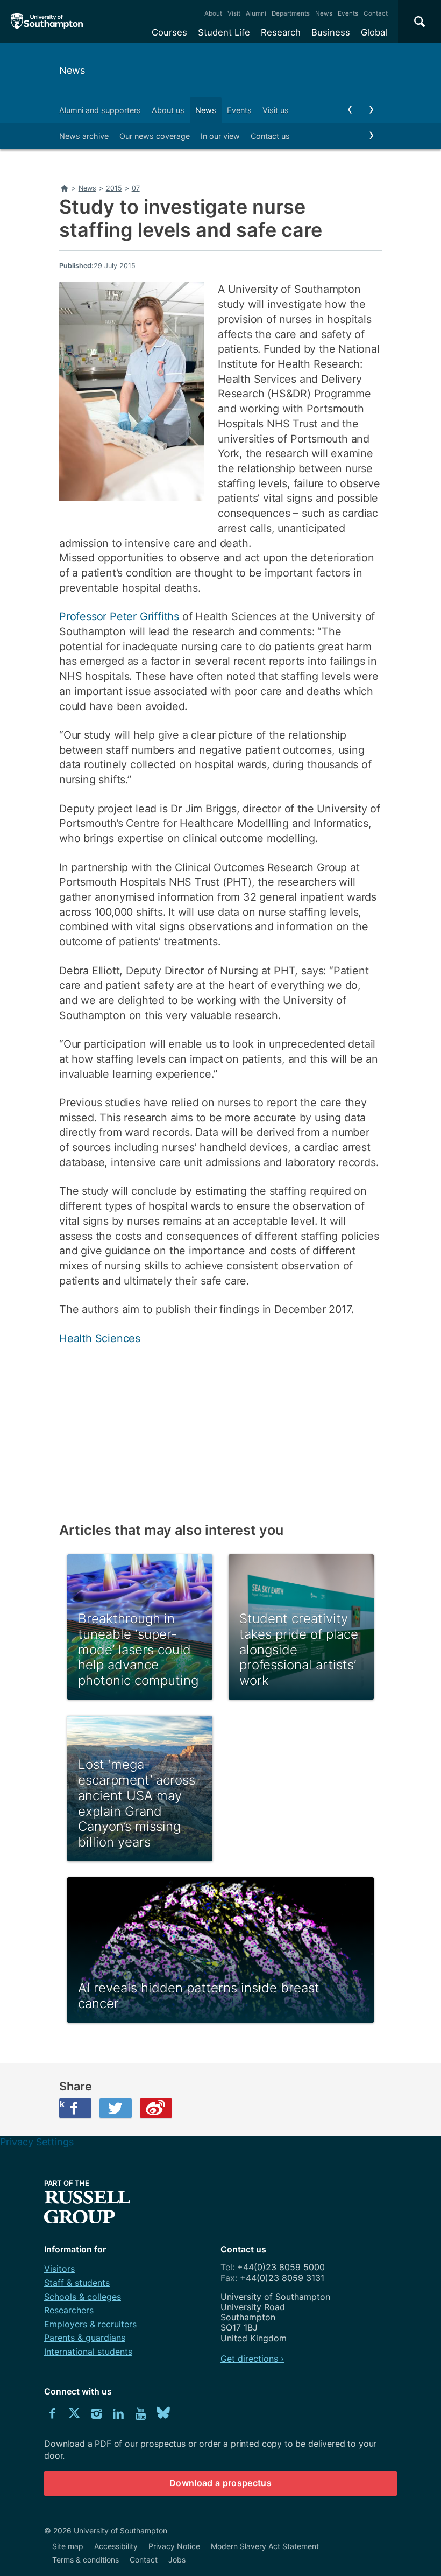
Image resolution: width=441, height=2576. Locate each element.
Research (281, 32)
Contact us (270, 136)
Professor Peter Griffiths (121, 616)
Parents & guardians (85, 2338)
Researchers (69, 2310)
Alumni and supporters (100, 110)
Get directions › (252, 2359)
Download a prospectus (220, 2483)
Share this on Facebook (62, 2104)
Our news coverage (155, 136)
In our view (220, 136)
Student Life (224, 32)
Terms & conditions (86, 2560)
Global (374, 32)
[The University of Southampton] (47, 22)
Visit (234, 13)
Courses (169, 32)
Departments (291, 13)
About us (168, 110)
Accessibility (116, 2546)
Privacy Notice (174, 2546)
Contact (376, 13)
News (324, 13)
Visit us (276, 110)
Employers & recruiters (90, 2324)
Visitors (59, 2269)
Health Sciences (100, 1338)
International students (88, 2352)
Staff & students (77, 2283)
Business (331, 32)
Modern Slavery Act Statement (265, 2546)
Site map (68, 2546)
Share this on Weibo (156, 2108)
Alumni (256, 13)
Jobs (177, 2560)
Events (348, 13)
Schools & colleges (83, 2297)
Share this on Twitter (116, 2108)
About (213, 13)
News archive (84, 136)
